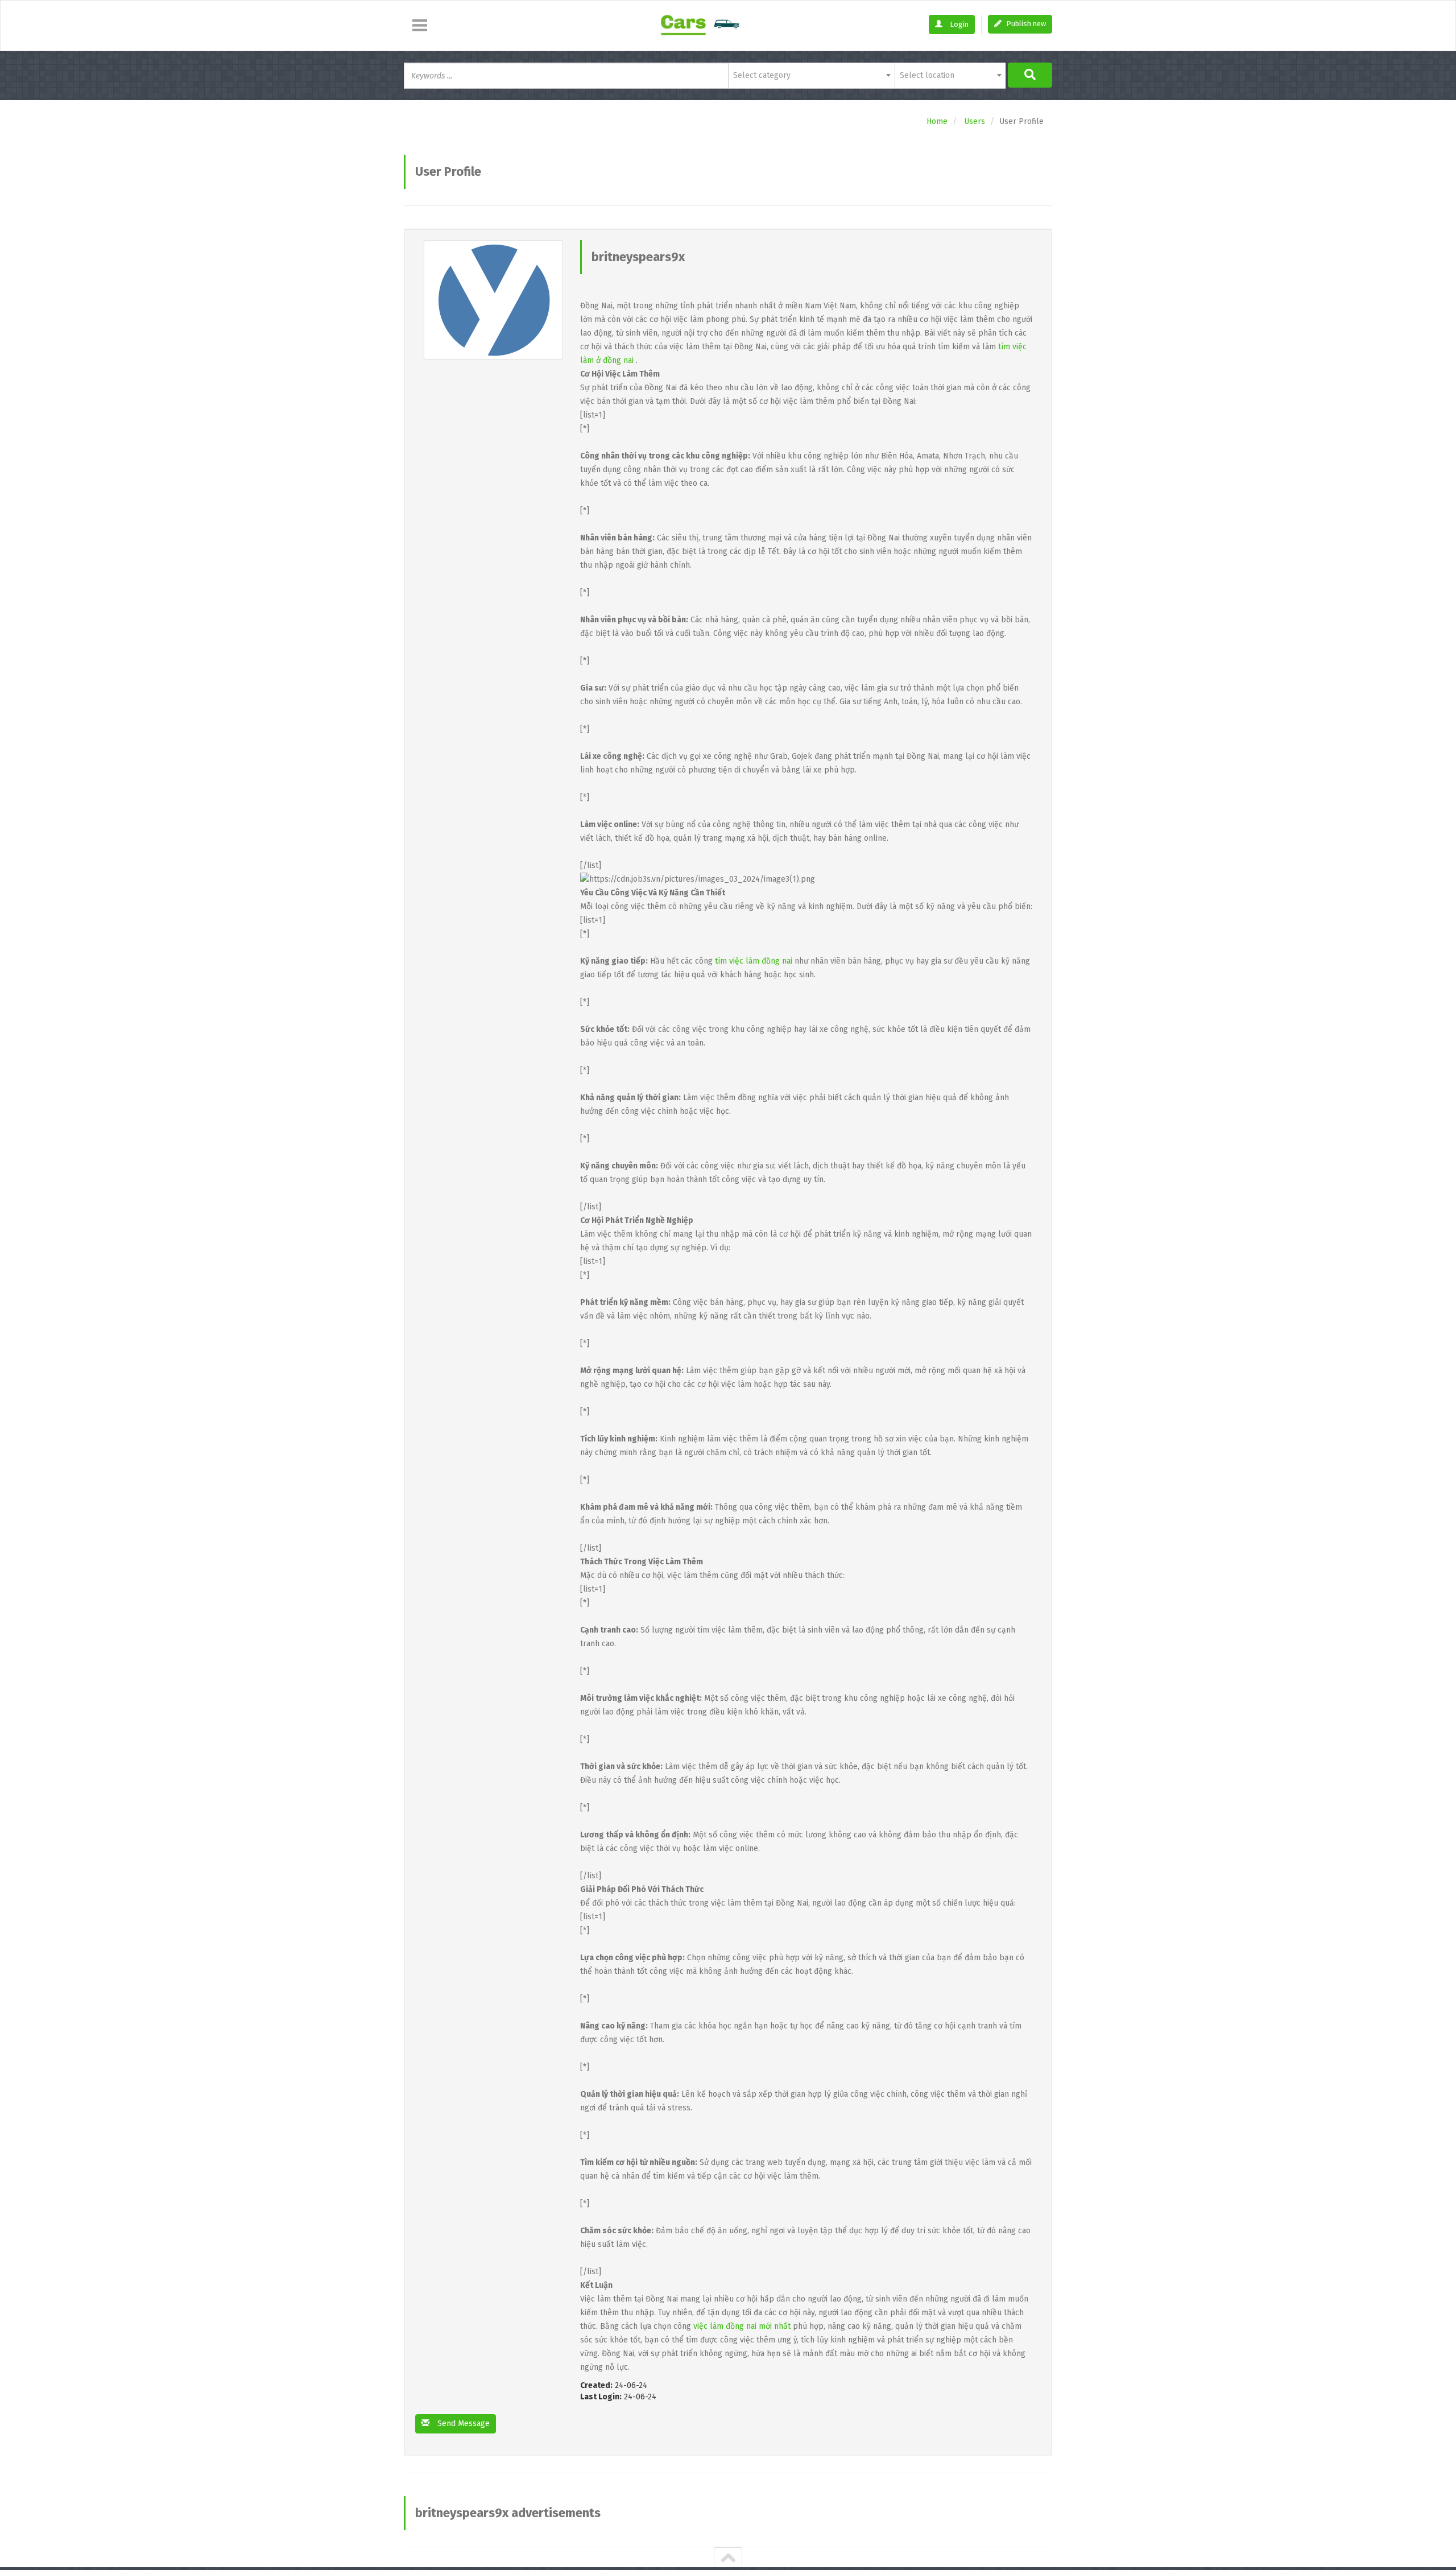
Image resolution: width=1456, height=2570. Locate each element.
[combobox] (811, 76)
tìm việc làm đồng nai (754, 961)
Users (975, 121)
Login (958, 24)
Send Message (462, 2424)
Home (937, 121)
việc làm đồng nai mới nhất (742, 2326)
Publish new (1025, 24)
